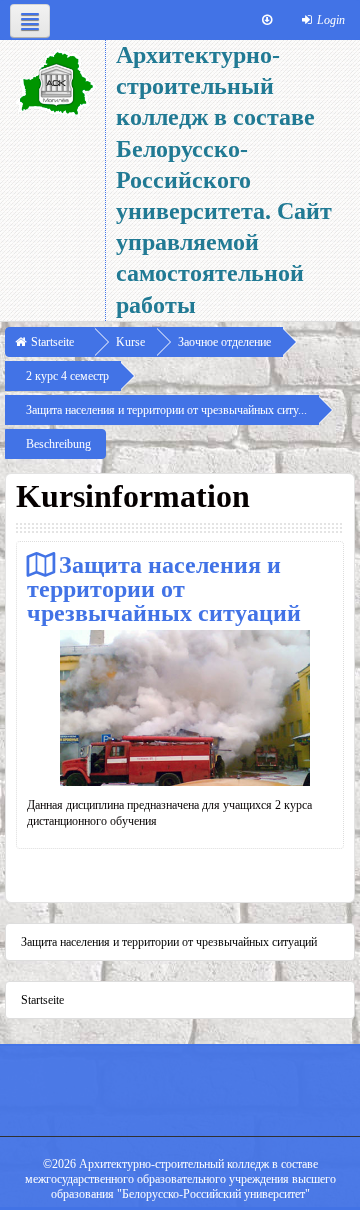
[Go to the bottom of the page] (267, 20)
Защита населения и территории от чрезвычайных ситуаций (164, 588)
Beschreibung (58, 444)
